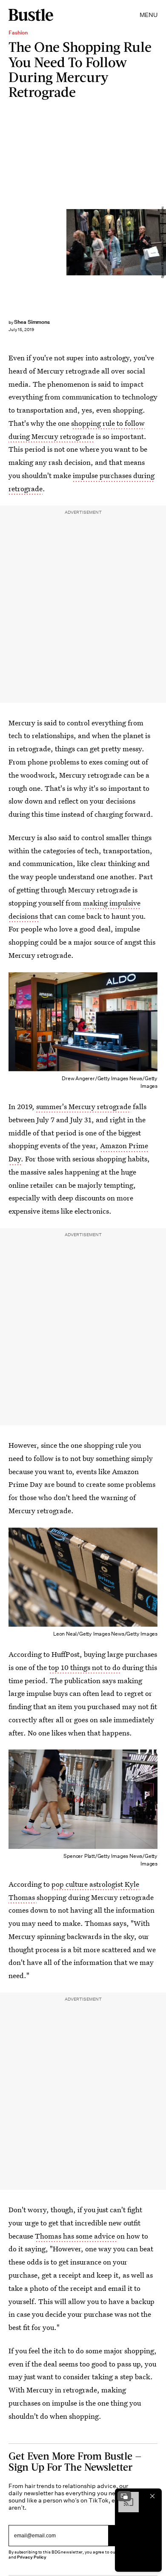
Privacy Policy (32, 2557)
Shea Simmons (32, 322)
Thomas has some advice (76, 2236)
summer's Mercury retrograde (84, 1106)
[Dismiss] (152, 2496)
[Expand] (124, 2496)
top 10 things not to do (84, 1667)
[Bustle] (31, 15)
